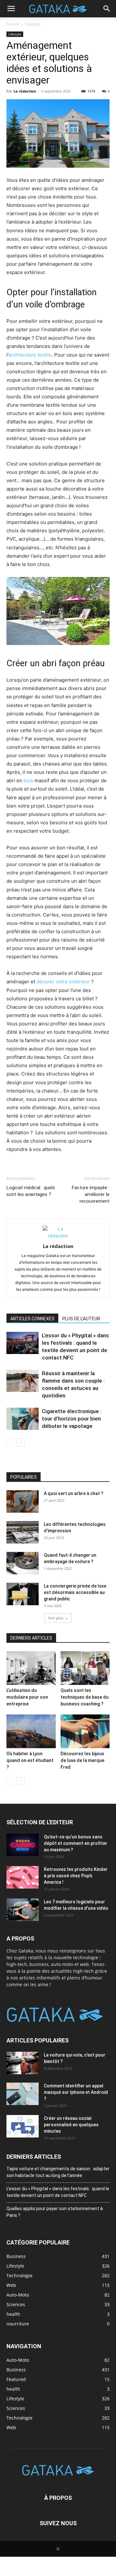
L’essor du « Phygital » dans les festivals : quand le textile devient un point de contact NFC (58, 2192)
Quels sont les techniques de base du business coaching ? (85, 1697)
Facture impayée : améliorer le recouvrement (91, 1194)
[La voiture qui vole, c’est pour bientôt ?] (23, 2063)
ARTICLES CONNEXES (32, 1319)
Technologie (19, 2418)
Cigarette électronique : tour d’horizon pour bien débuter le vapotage (72, 1419)
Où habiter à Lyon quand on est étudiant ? (30, 1760)
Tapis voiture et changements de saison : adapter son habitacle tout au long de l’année (58, 2172)
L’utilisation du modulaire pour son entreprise (27, 1697)
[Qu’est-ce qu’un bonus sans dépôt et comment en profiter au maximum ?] (23, 1845)
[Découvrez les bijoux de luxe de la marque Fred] (85, 1731)
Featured (16, 2379)
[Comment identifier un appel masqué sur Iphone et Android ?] (23, 2094)
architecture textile (30, 355)
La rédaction (25, 91)
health (13, 2389)
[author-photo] (58, 1236)
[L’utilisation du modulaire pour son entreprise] (31, 1668)
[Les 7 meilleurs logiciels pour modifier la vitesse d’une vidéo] (23, 1910)
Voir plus (56, 1618)
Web (11, 2427)
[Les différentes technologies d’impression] (23, 1532)
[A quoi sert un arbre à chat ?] (23, 1501)
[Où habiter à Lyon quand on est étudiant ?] (31, 1731)
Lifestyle (33, 24)
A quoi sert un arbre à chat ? (74, 1493)
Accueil (13, 24)
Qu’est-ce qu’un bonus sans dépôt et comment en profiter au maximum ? (76, 1843)
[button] (11, 9)
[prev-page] (10, 1443)
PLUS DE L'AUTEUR (81, 1319)
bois (28, 780)
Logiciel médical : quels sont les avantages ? (31, 1191)
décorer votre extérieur (64, 982)
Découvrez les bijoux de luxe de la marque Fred (82, 1760)
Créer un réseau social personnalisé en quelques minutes (71, 2125)
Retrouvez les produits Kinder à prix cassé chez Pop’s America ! (76, 1876)
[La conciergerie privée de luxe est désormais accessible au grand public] (23, 1594)
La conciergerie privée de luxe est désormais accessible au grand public (75, 1592)
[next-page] (21, 1443)
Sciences (16, 2408)
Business (16, 2370)
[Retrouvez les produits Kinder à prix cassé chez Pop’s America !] (23, 1877)
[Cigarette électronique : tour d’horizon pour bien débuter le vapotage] (23, 1419)
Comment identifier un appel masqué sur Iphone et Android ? (76, 2092)
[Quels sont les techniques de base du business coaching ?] (85, 1668)
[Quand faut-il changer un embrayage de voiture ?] (23, 1563)
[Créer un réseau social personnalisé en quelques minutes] (23, 2126)
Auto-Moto (18, 2360)
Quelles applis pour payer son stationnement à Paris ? (55, 2212)
